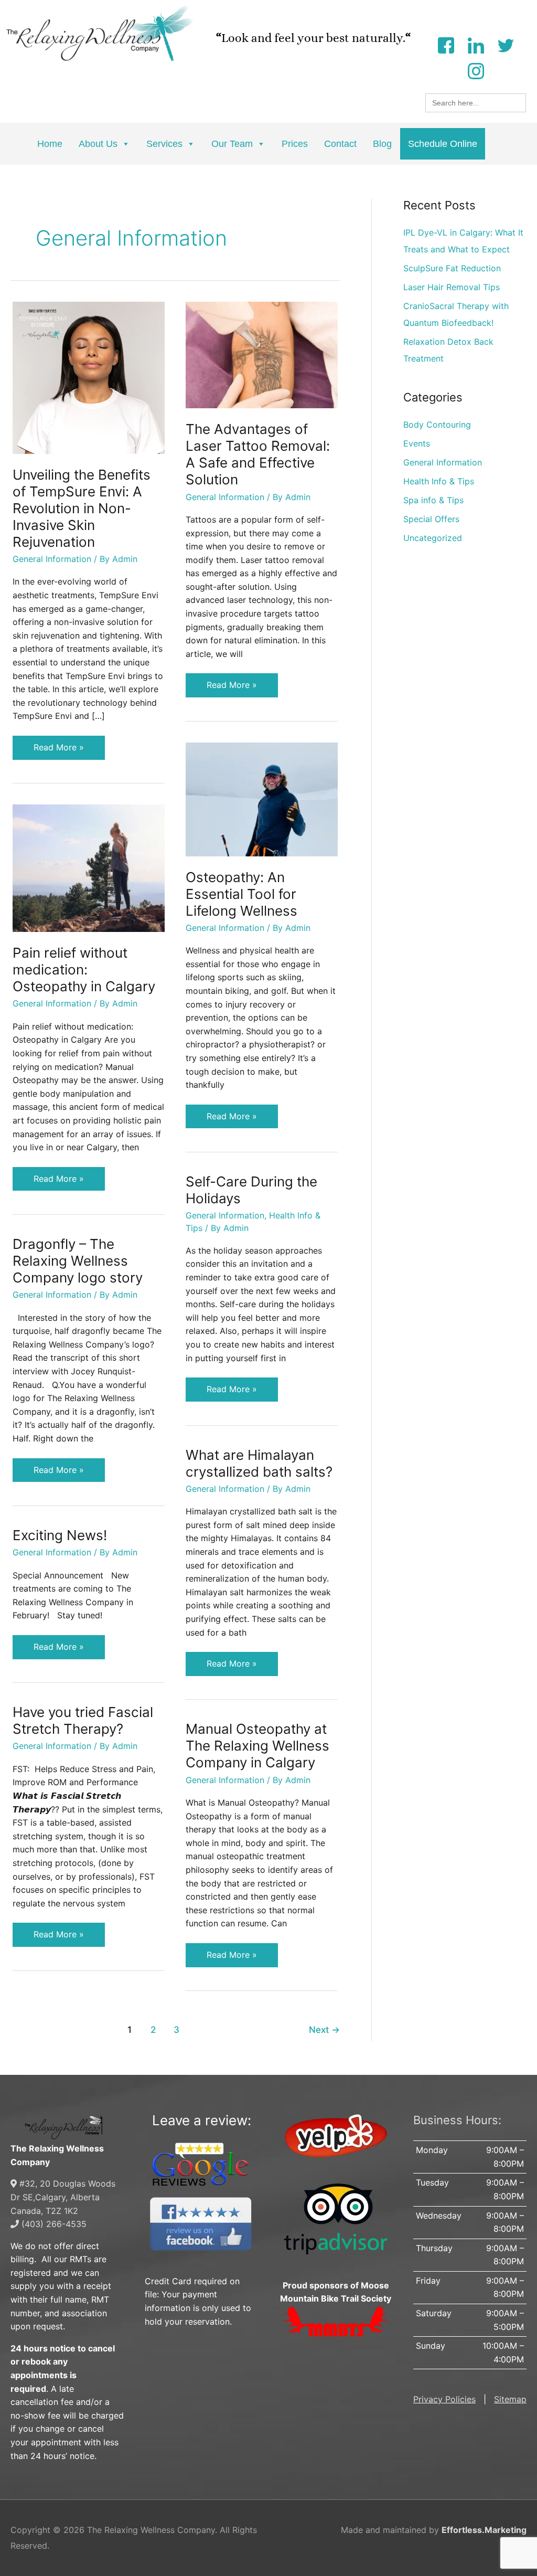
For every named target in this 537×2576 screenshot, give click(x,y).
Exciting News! (60, 1535)
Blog (382, 144)
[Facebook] (446, 44)
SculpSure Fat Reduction (452, 268)
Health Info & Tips (439, 481)
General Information (52, 559)
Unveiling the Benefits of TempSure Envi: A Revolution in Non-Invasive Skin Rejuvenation (82, 508)
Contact (340, 144)
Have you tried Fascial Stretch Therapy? (83, 1720)
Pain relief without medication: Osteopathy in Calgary (84, 969)
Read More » (58, 744)
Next (324, 2029)
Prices (295, 144)
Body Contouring (437, 425)
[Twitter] (506, 44)
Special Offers (431, 519)
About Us (98, 144)
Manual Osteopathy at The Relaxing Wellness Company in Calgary (257, 1746)
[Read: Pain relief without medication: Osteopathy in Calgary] (89, 867)
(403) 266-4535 (53, 2224)
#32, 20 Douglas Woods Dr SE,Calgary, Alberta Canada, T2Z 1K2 (63, 2197)
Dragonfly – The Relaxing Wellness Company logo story (78, 1261)
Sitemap (510, 2399)
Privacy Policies (444, 2399)
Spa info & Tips (433, 500)
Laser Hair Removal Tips (452, 287)
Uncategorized (433, 538)
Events (417, 443)
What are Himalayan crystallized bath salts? (259, 1463)
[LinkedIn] (476, 44)
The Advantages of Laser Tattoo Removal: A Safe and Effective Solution (258, 454)
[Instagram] (476, 70)
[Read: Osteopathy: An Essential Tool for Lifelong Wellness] (262, 799)
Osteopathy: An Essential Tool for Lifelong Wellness (241, 894)
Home (50, 144)
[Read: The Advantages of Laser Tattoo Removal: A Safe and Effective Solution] (262, 354)
